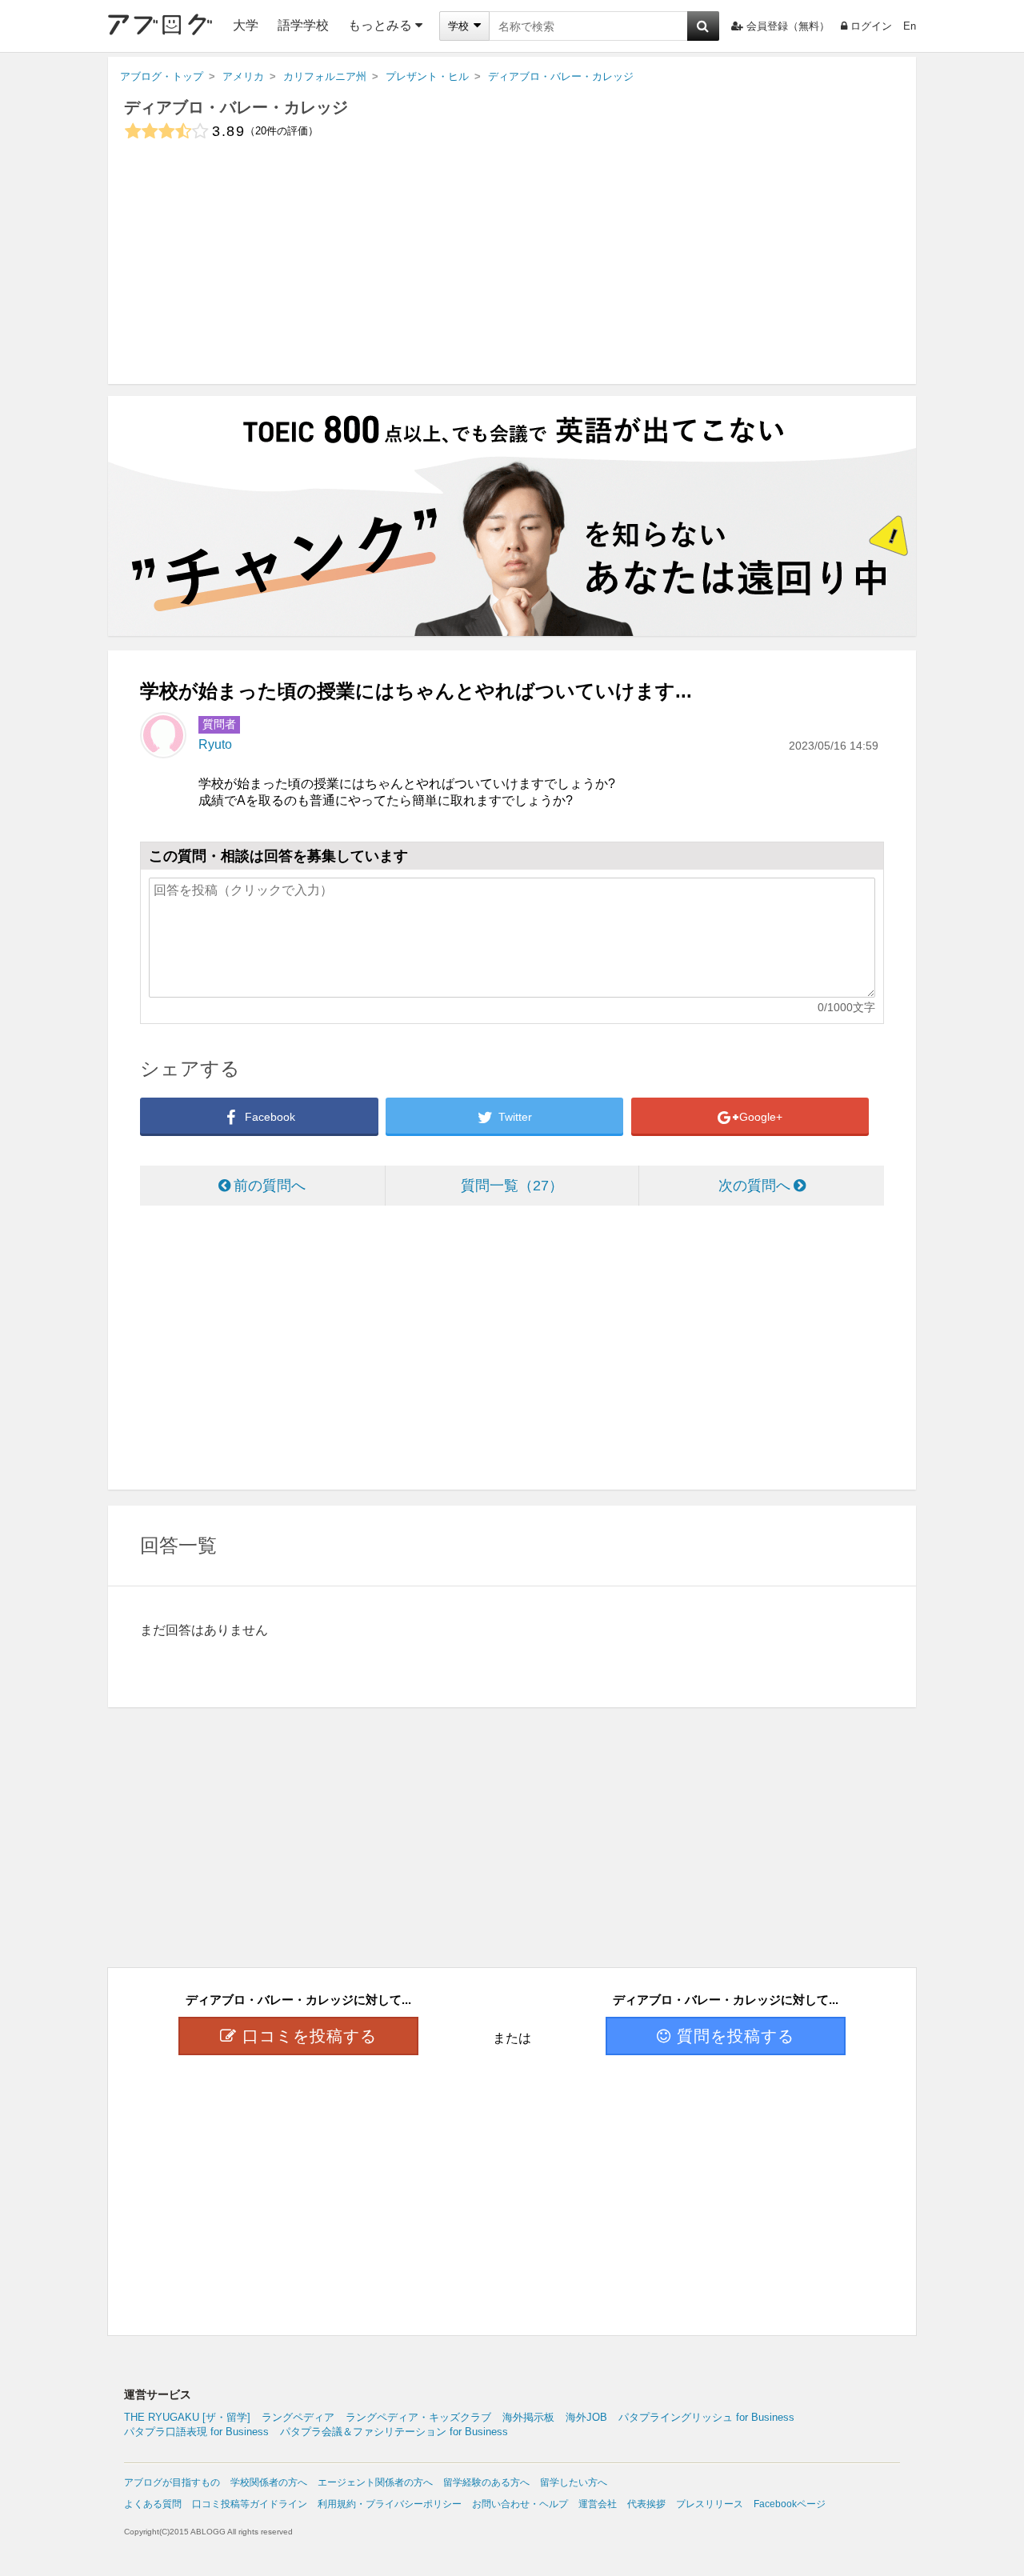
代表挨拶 (646, 2504)
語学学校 (303, 25)
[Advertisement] (512, 272)
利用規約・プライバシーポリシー (390, 2504)
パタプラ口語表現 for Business (196, 2432)
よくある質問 (153, 2504)
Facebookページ (790, 2504)
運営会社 (598, 2504)
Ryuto (215, 744)
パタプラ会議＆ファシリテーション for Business (394, 2432)
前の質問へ (270, 1186)
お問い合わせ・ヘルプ (520, 2504)
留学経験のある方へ (486, 2482)
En (910, 26)
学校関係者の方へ (269, 2482)
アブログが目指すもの (172, 2482)
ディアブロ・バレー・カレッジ (236, 107)
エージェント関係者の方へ (375, 2482)
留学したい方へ (574, 2482)
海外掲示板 (528, 2417)
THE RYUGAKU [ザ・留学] (187, 2417)
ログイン (871, 26)
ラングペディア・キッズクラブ (418, 2417)
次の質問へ (754, 1186)
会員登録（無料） (788, 26)
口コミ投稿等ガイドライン (250, 2504)
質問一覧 (505, 1186)
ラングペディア (298, 2417)
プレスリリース (710, 2504)
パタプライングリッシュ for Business (706, 2417)
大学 (246, 25)
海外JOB (586, 2417)
